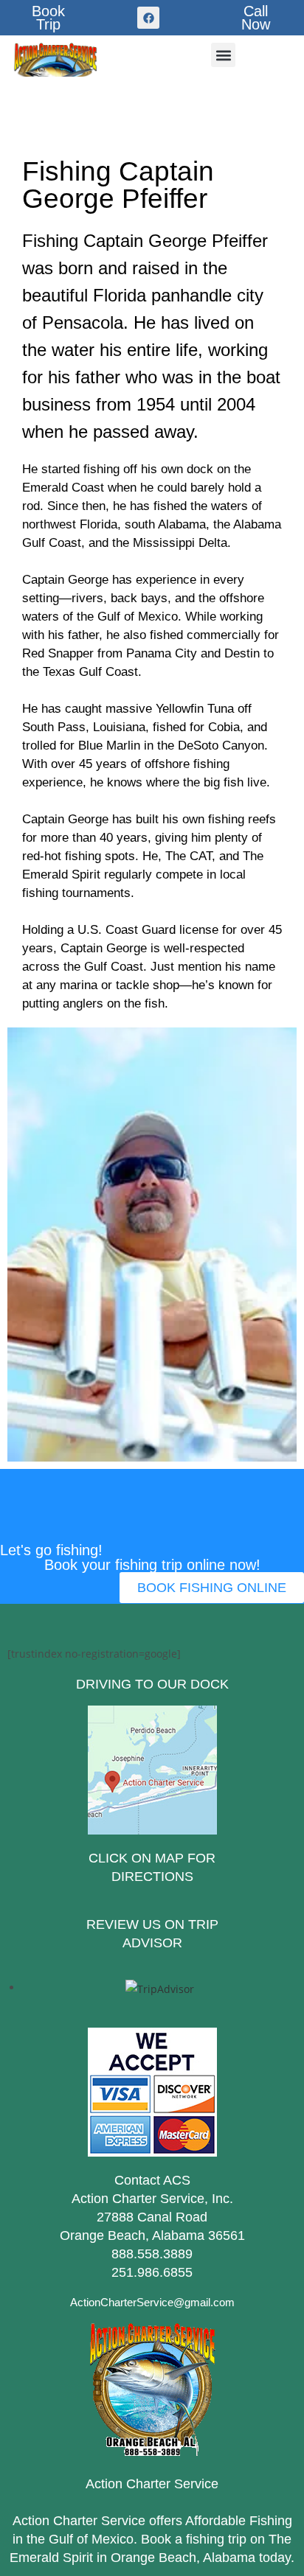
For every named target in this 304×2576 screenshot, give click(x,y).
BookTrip (48, 18)
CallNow (256, 18)
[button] (223, 55)
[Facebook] (148, 18)
